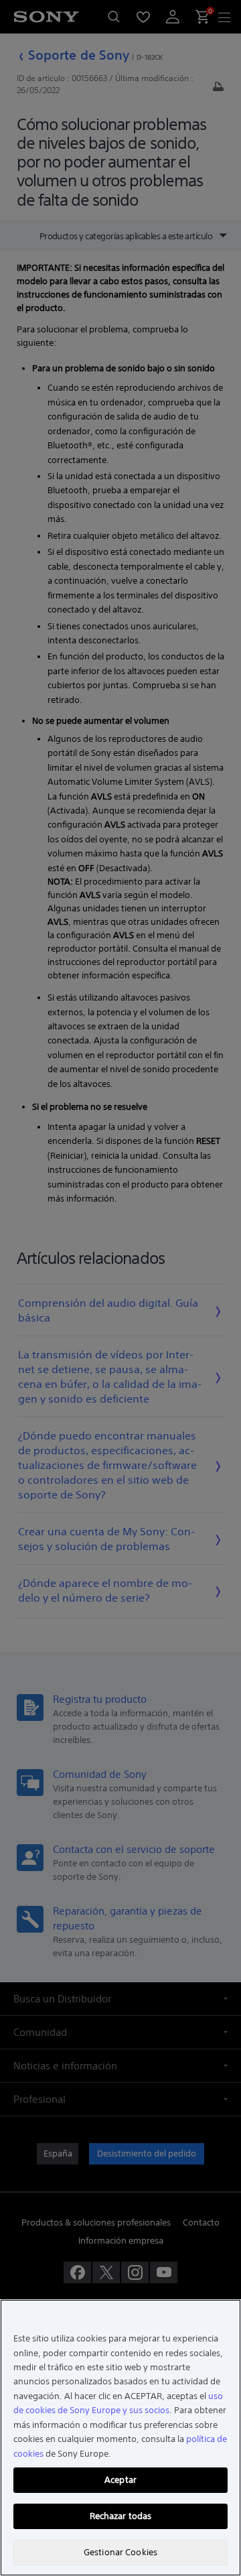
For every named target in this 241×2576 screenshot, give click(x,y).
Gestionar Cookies (120, 2552)
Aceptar (120, 2480)
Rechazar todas (121, 2516)
